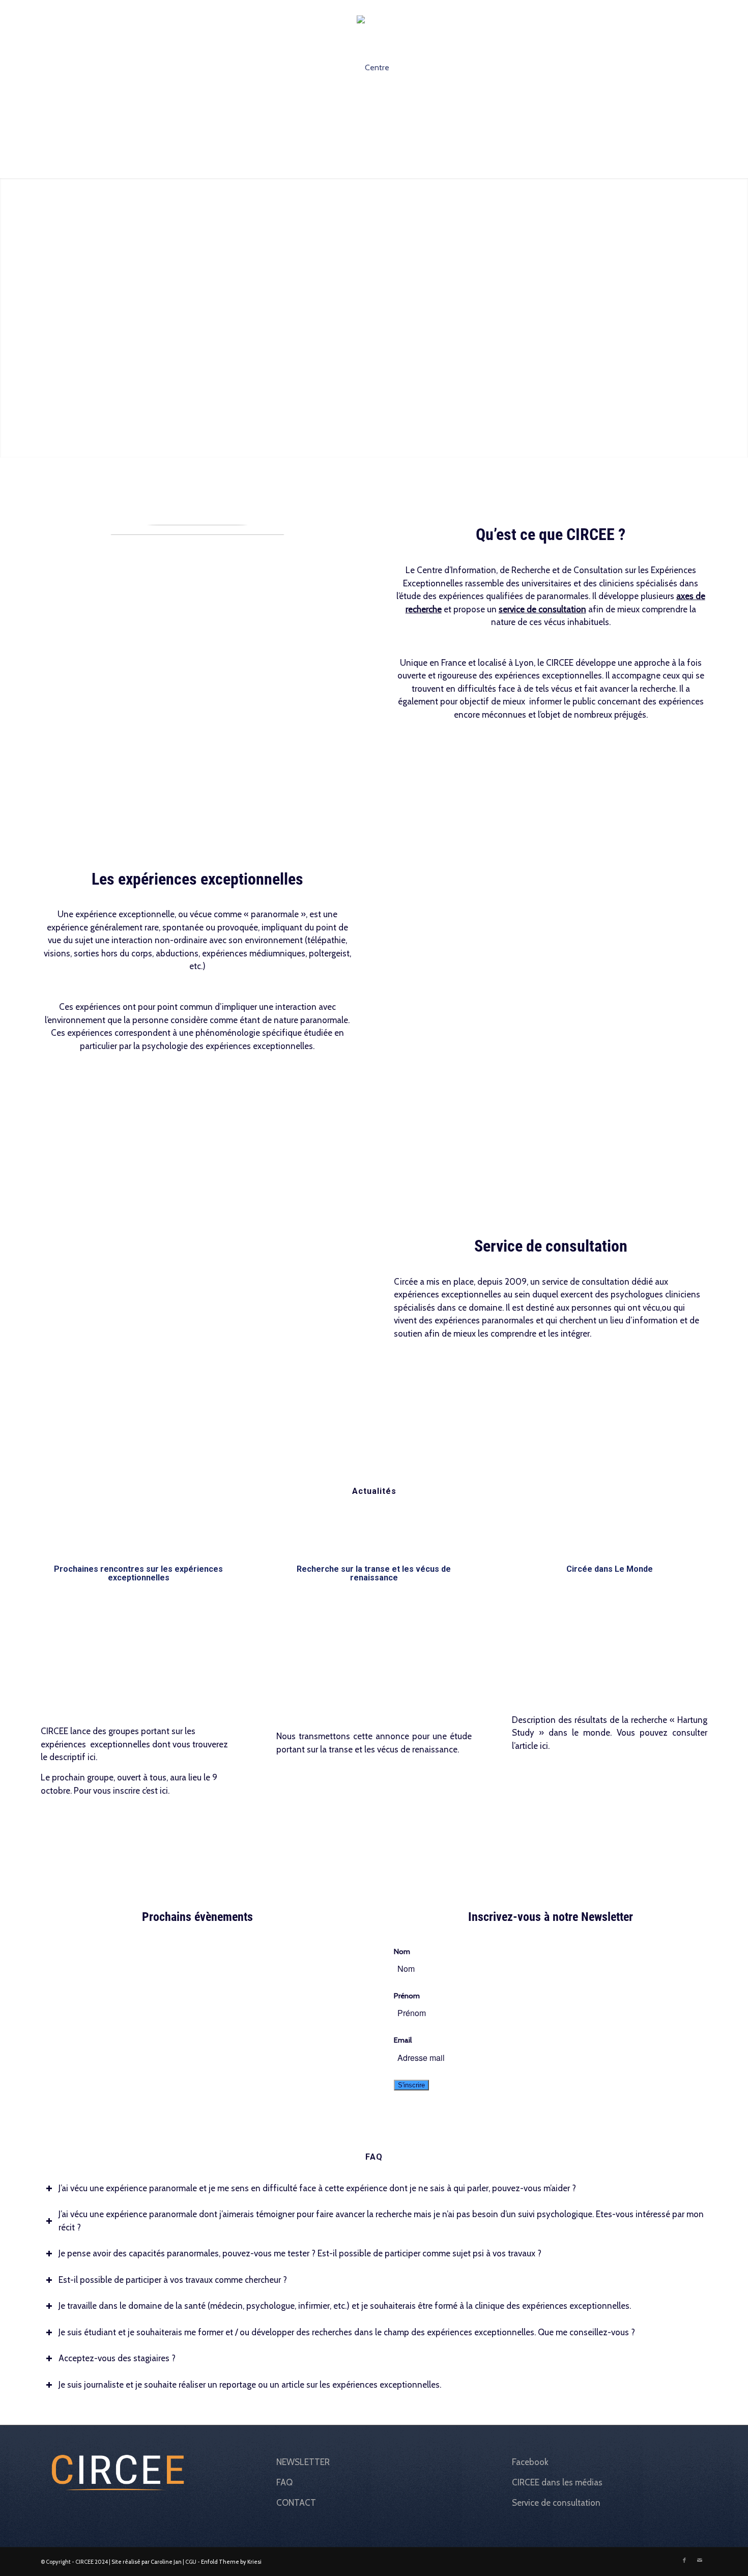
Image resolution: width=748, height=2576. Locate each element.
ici (92, 1757)
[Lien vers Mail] (700, 8)
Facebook (530, 2462)
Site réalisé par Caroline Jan (147, 2562)
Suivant (739, 318)
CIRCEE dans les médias (557, 2482)
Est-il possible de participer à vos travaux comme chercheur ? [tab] (173, 2280)
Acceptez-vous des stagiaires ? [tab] (117, 2358)
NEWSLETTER (303, 2462)
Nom (402, 1951)
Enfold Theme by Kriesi (231, 2562)
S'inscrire (411, 2085)
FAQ (284, 2482)
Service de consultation (556, 2503)
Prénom (407, 1996)
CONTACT (296, 2503)
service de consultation (542, 609)
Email (403, 2040)
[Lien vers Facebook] (684, 8)
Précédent (9, 318)
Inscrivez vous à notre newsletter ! (628, 8)
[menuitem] (625, 8)
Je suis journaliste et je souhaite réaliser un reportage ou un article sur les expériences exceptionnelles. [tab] (250, 2385)
